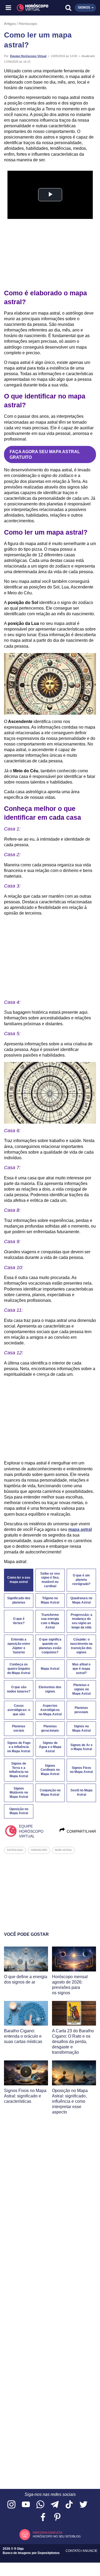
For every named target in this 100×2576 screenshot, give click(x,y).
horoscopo (39, 1850)
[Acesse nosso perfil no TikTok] (69, 2505)
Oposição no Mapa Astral (19, 1811)
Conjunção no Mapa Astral (50, 1792)
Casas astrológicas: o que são (19, 1710)
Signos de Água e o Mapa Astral (50, 1747)
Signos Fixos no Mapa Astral (81, 1770)
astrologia (15, 1850)
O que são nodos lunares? (19, 1689)
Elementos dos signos (50, 1689)
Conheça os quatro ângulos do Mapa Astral (19, 1669)
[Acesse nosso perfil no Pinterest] (57, 2517)
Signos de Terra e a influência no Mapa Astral (19, 1770)
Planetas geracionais (50, 1728)
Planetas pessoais (81, 1710)
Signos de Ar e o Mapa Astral (81, 1747)
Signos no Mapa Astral (81, 1728)
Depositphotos (49, 2553)
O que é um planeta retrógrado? (81, 1580)
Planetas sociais (19, 1728)
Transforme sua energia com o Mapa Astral (50, 1621)
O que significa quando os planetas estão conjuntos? (50, 1646)
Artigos (10, 24)
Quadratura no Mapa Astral (81, 1600)
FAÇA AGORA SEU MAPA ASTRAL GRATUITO (45, 454)
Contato (73, 2551)
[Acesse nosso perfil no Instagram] (11, 2505)
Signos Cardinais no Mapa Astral (50, 1770)
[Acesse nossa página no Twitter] (83, 2505)
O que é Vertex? (19, 1621)
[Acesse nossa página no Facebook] (43, 2517)
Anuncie (90, 2551)
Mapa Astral (50, 1669)
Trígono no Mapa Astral (50, 1600)
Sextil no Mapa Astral (81, 1792)
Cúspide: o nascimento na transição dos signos (81, 1646)
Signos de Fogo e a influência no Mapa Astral (19, 1747)
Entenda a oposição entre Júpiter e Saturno (19, 1646)
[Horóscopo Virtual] (30, 8)
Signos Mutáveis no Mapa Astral (19, 1793)
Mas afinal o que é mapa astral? (81, 1669)
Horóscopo (28, 24)
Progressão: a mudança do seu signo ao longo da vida (81, 1621)
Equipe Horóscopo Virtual (28, 56)
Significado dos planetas (19, 1600)
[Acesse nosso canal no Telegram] (55, 2505)
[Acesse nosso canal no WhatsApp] (40, 2505)
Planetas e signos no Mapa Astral (81, 1689)
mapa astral (80, 1529)
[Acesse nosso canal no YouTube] (26, 2505)
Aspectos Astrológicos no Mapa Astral (50, 1710)
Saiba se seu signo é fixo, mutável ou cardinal (50, 1580)
